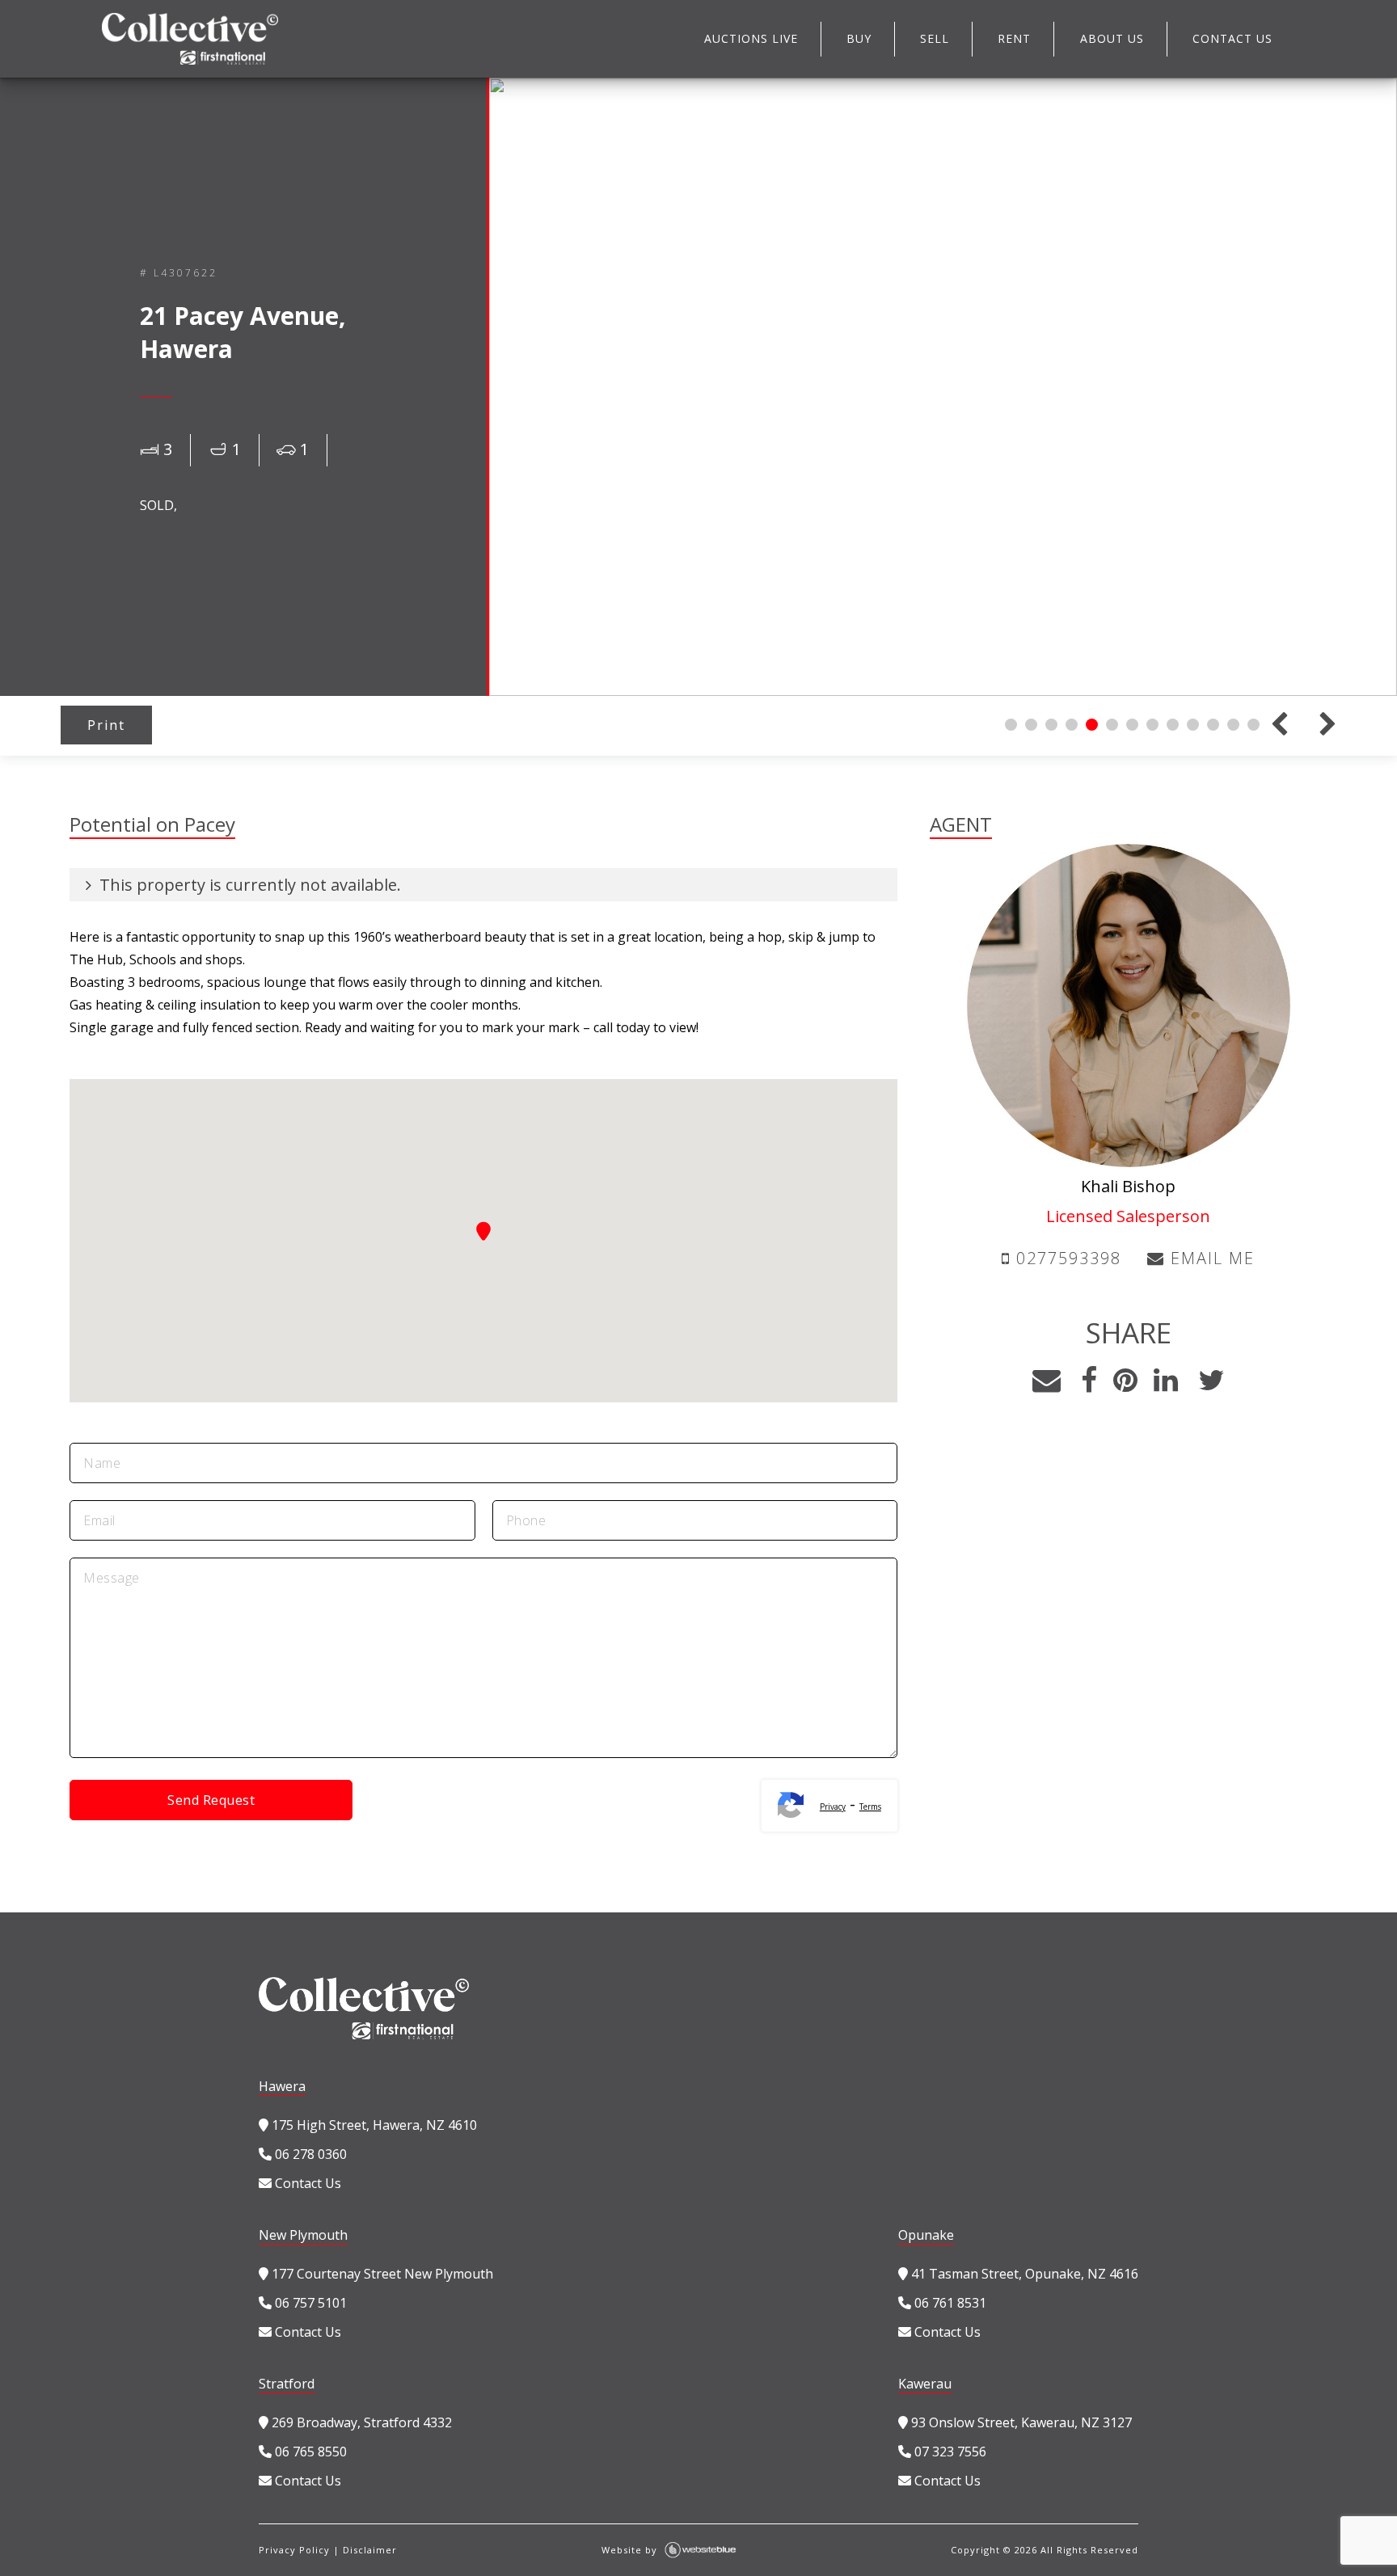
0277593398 (1066, 1258)
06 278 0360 (309, 2154)
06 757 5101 (309, 2303)
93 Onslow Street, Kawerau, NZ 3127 (1020, 2422)
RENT (1014, 38)
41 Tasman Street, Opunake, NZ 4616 (1023, 2274)
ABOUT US (1112, 38)
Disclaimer (370, 2550)
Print (106, 725)
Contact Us (306, 2183)
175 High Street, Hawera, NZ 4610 (373, 2125)
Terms (870, 1807)
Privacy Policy (294, 2550)
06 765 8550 (309, 2452)
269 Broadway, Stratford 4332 (360, 2422)
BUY (859, 38)
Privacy (833, 1807)
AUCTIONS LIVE (751, 38)
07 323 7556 (949, 2452)
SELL (935, 38)
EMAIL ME (1210, 1258)
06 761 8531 (949, 2303)
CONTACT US (1232, 38)
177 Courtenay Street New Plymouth (381, 2274)
